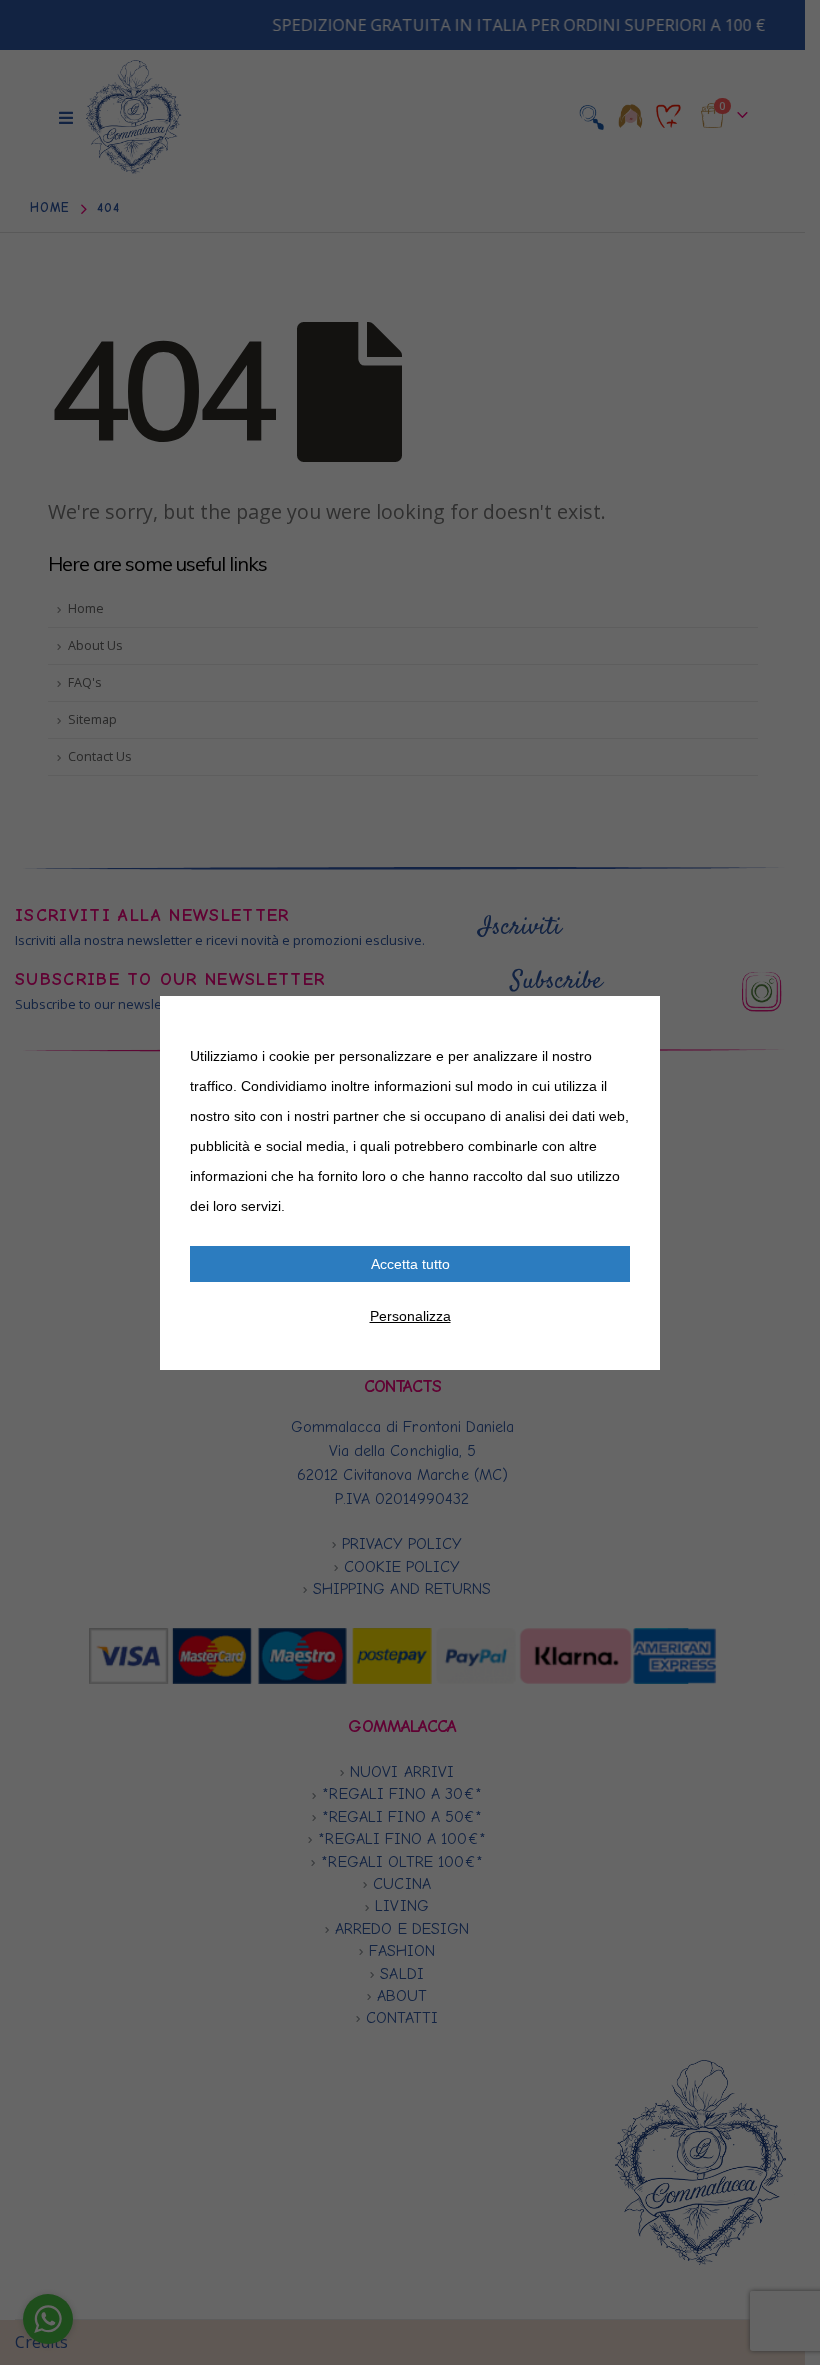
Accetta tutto (410, 1264)
